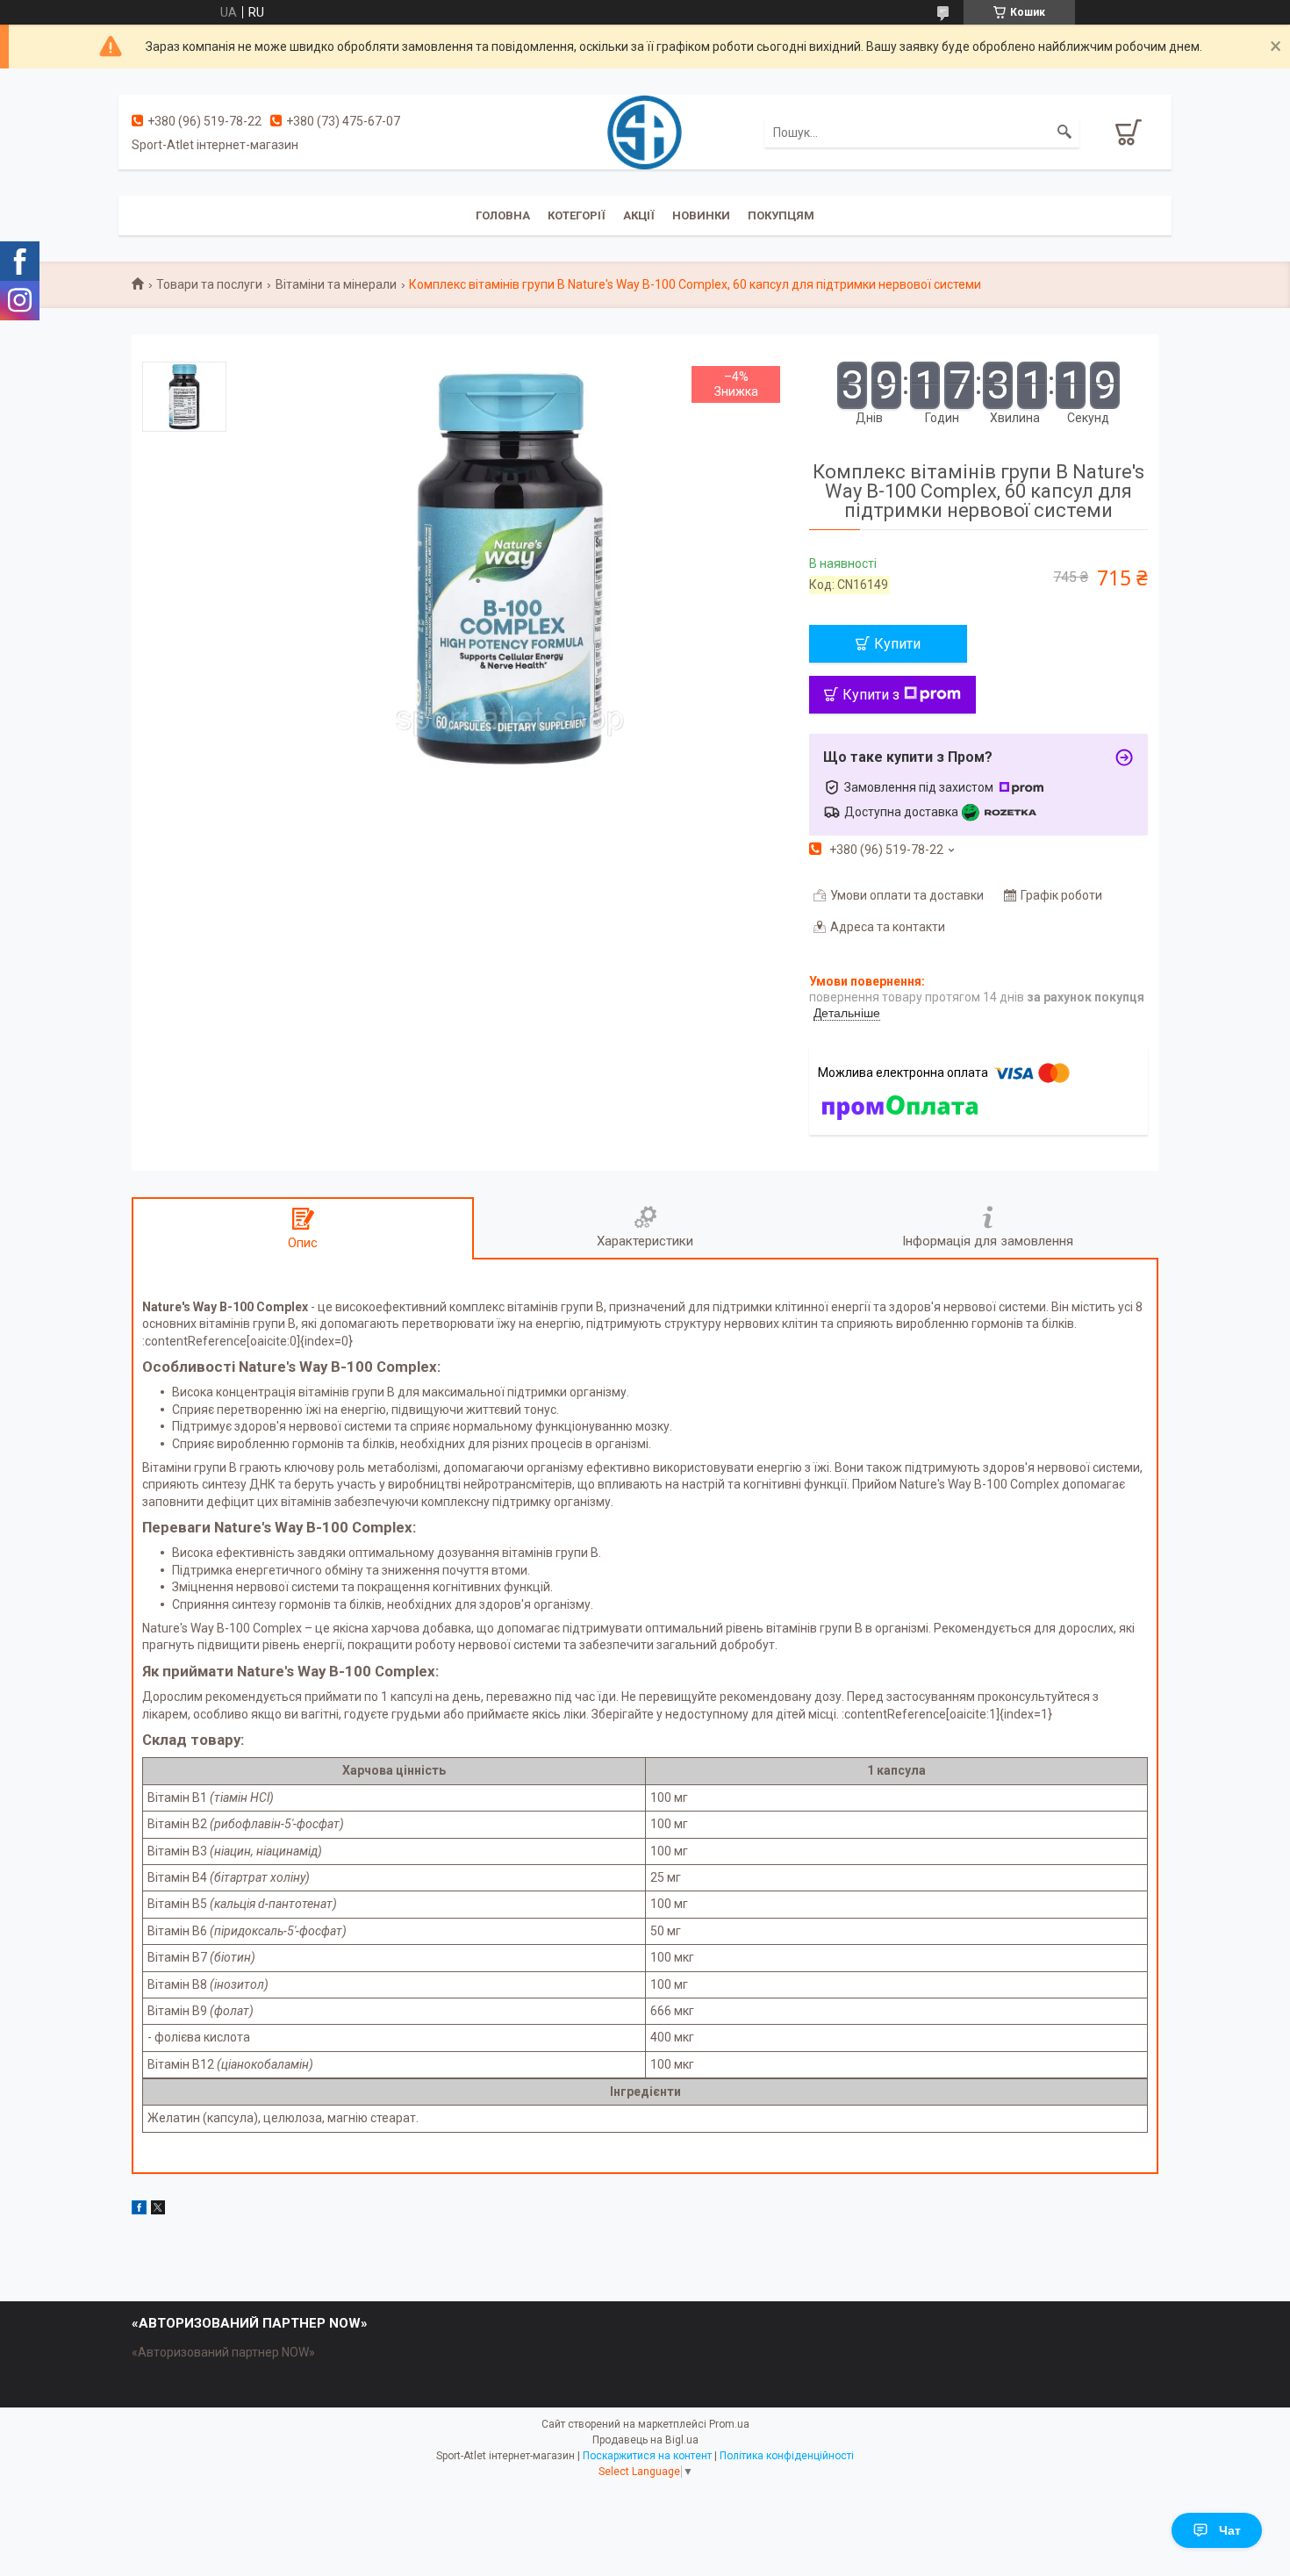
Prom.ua (729, 2424)
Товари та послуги (209, 284)
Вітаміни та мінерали (336, 284)
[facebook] (139, 2210)
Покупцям (781, 215)
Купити (897, 644)
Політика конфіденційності (787, 2456)
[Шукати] (1064, 133)
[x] (158, 2210)
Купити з (871, 695)
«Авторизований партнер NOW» (223, 2352)
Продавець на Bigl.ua (645, 2440)
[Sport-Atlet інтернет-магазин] (645, 131)
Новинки (701, 215)
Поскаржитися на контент (647, 2456)
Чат (1230, 2530)
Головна (503, 215)
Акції (639, 215)
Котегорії (577, 215)
